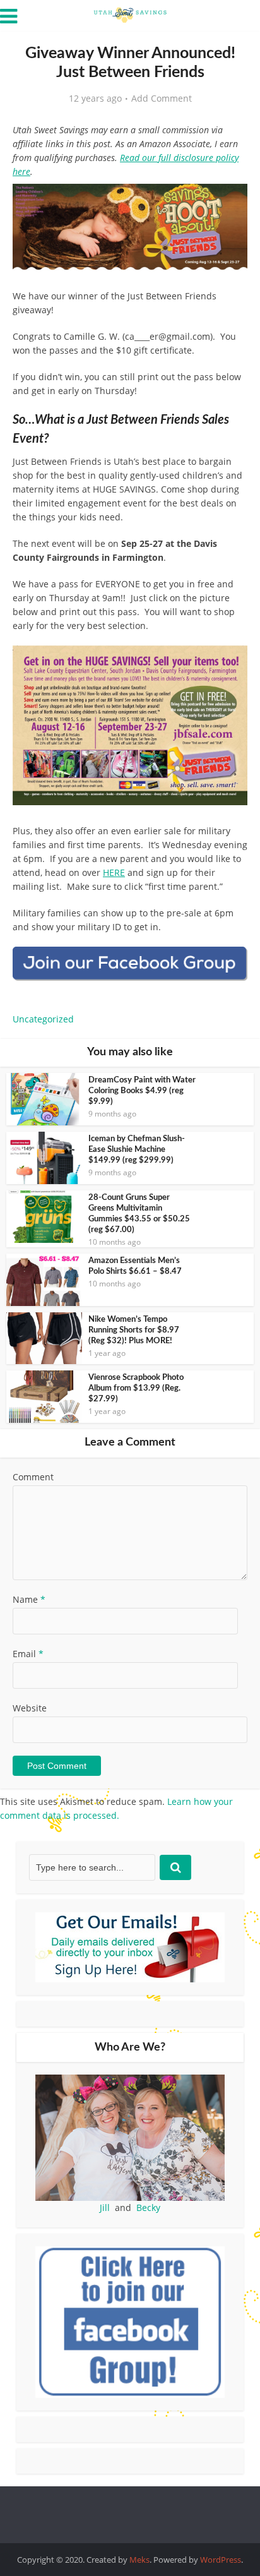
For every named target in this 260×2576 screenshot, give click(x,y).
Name (29, 1599)
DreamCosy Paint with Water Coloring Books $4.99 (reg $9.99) (142, 1091)
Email (28, 1654)
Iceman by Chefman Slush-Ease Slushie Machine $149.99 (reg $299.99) (137, 1150)
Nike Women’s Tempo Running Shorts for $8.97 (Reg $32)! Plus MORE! (134, 1330)
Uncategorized (43, 1019)
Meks (139, 2560)
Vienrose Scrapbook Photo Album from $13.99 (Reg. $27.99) (136, 1388)
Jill (105, 2208)
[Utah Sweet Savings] (130, 14)
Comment (33, 1477)
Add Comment (162, 99)
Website (30, 1708)
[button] (229, 202)
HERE (114, 872)
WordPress (221, 2560)
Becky (148, 2208)
